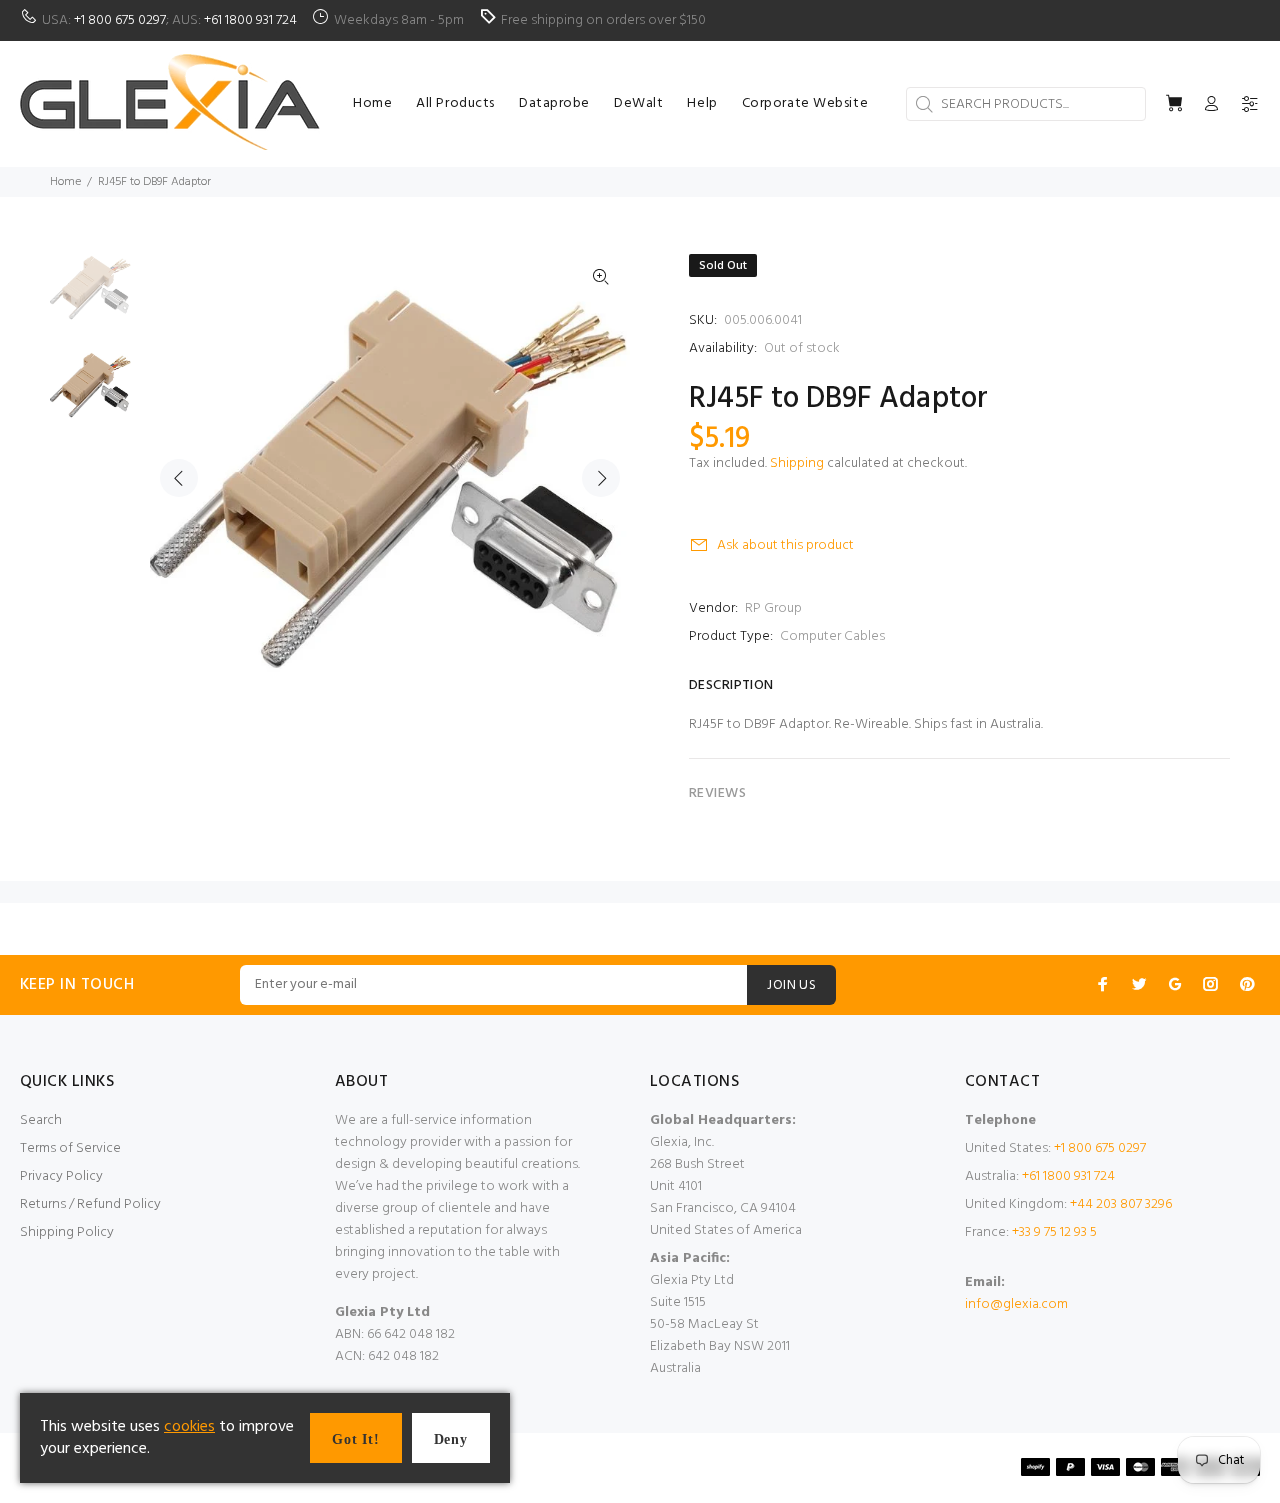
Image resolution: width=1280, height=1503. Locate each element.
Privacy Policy (61, 1176)
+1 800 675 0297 (120, 20)
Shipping (797, 463)
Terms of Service (70, 1148)
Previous (179, 478)
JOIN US (791, 985)
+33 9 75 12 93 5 (1054, 1232)
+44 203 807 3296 (1121, 1204)
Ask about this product (785, 545)
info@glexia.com (1016, 1304)
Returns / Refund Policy (90, 1204)
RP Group (773, 608)
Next (601, 478)
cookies (189, 1427)
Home (65, 182)
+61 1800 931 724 (250, 20)
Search (41, 1120)
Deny (451, 1439)
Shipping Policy (67, 1232)
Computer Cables (832, 636)
